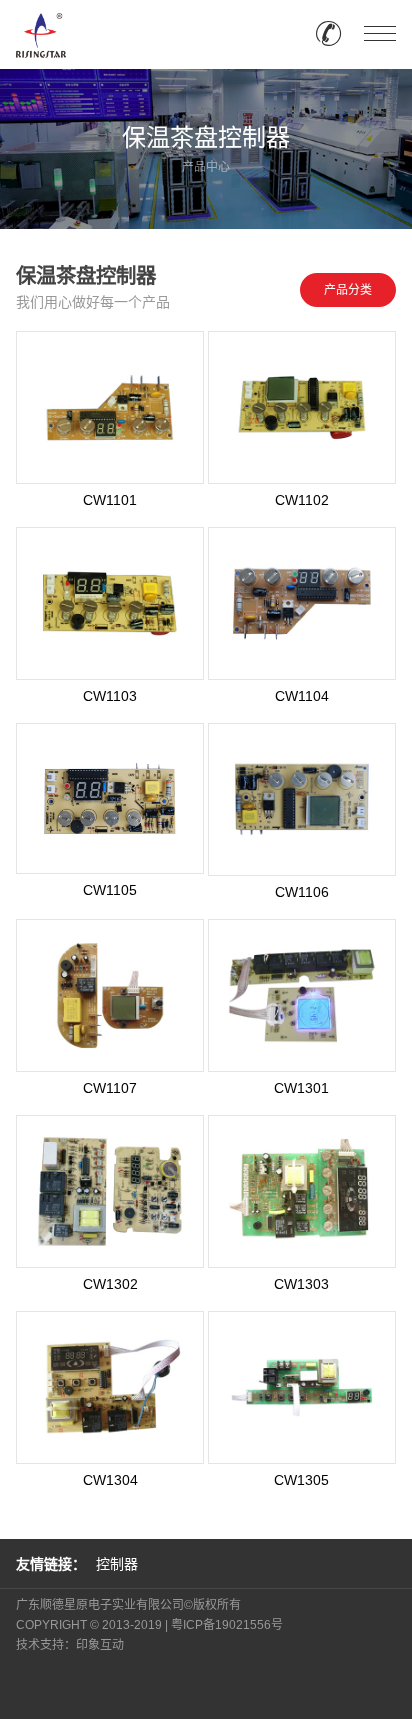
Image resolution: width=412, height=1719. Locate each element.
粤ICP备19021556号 (227, 1625)
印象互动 (100, 1645)
